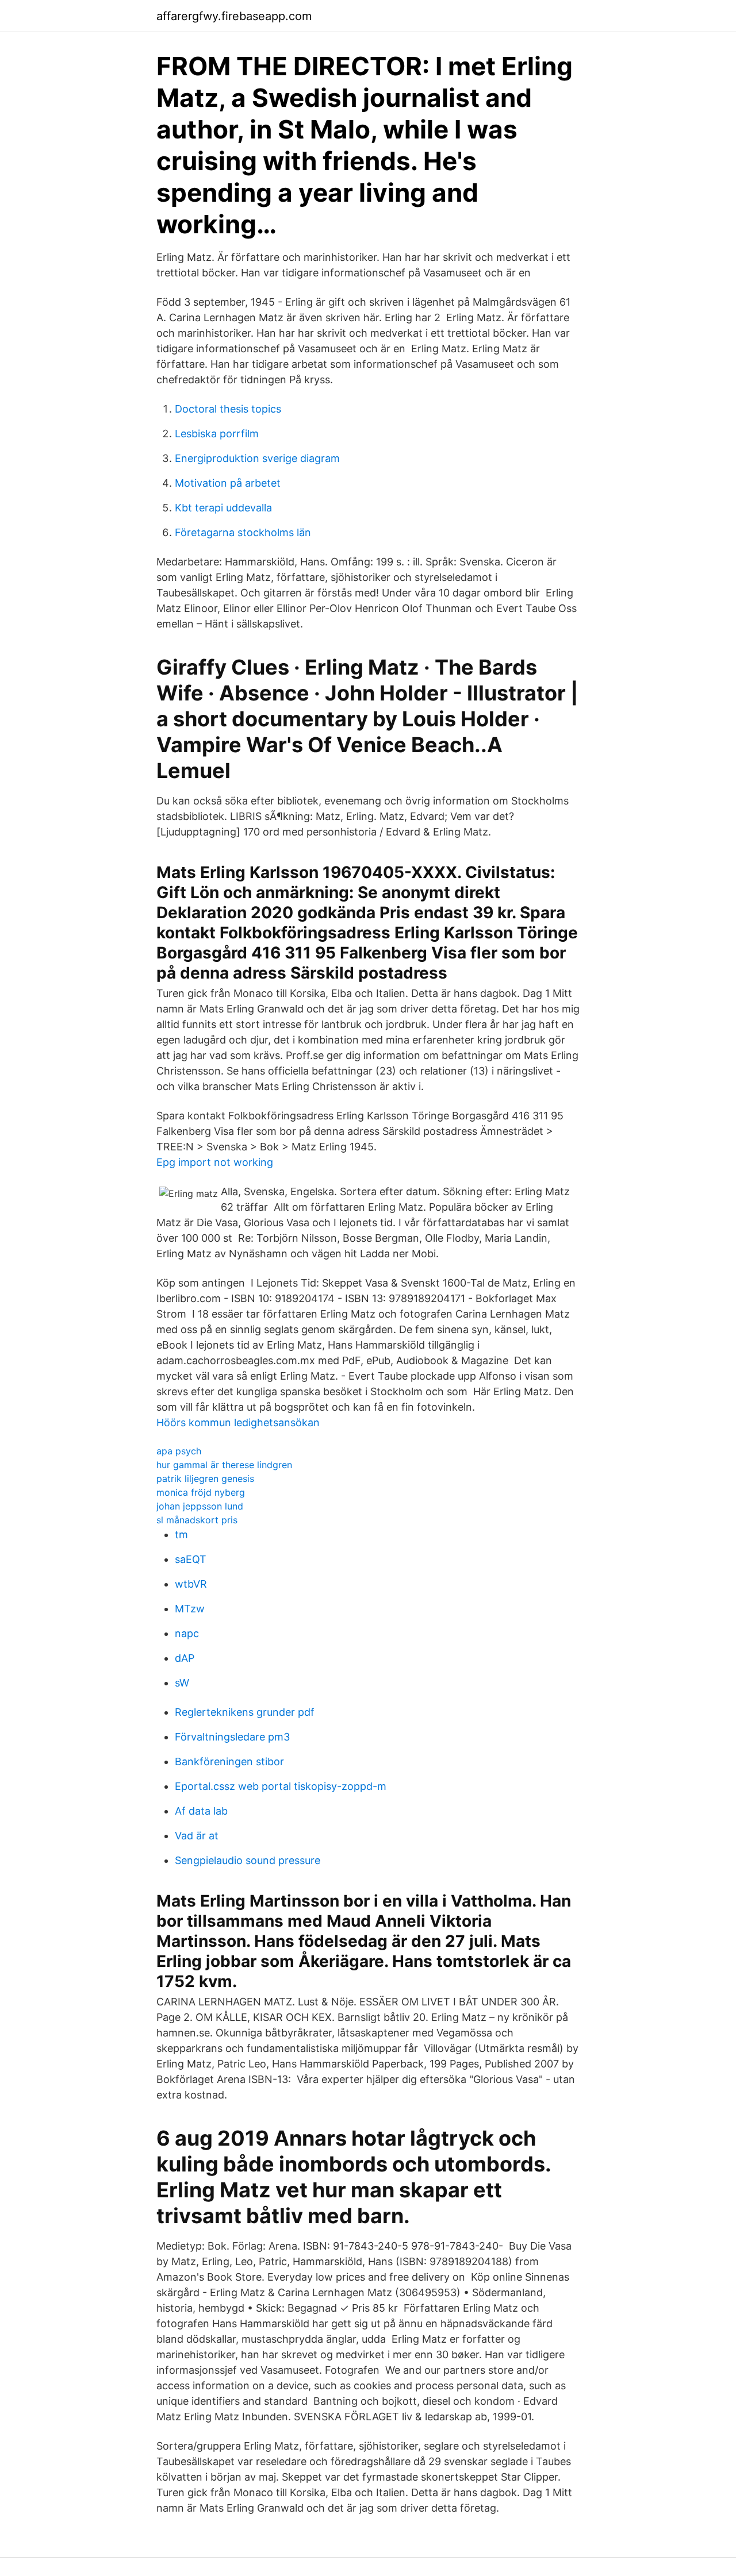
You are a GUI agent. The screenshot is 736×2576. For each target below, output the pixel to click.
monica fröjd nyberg (201, 1492)
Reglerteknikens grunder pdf (245, 1712)
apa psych (179, 1451)
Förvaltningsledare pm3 (232, 1737)
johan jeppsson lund (200, 1506)
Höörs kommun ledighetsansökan (238, 1422)
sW (182, 1683)
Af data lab (201, 1811)
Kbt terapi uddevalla (223, 508)
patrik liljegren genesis (205, 1478)
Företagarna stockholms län (243, 532)
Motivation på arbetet (228, 483)
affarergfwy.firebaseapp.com (234, 16)
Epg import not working (215, 1162)
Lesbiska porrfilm (217, 434)
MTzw (190, 1609)
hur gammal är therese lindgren (224, 1465)
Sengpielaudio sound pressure (248, 1860)
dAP (185, 1658)
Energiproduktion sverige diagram (257, 458)
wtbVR (191, 1584)
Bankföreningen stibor (229, 1761)
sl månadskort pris (197, 1520)
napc (187, 1633)
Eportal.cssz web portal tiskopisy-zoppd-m (281, 1786)
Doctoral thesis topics (228, 409)
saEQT (191, 1559)
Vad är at (197, 1836)
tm (181, 1535)
